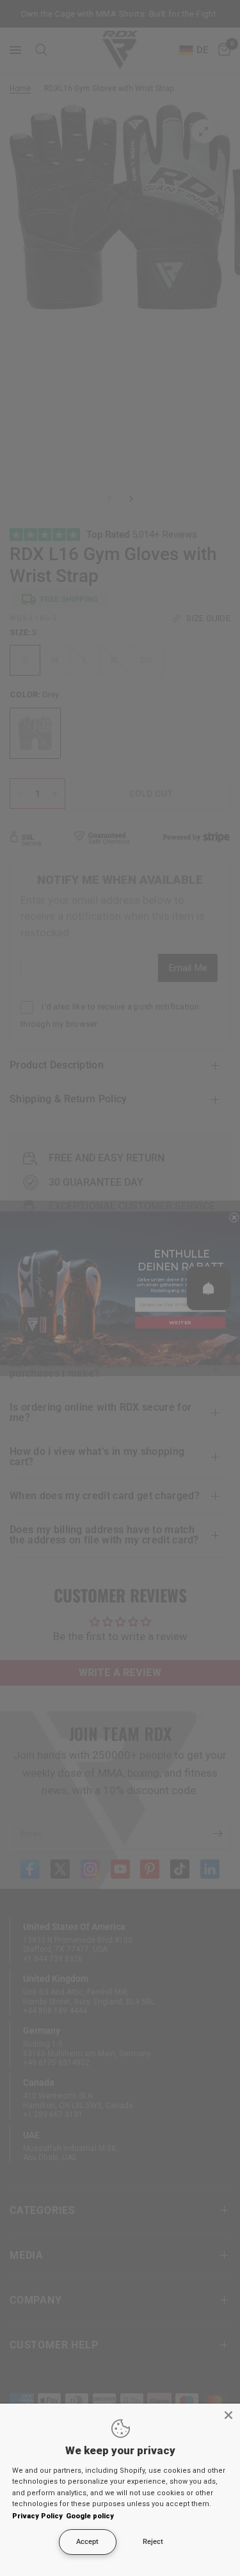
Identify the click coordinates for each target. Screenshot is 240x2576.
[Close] (228, 2415)
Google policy (90, 2516)
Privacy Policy (37, 2516)
